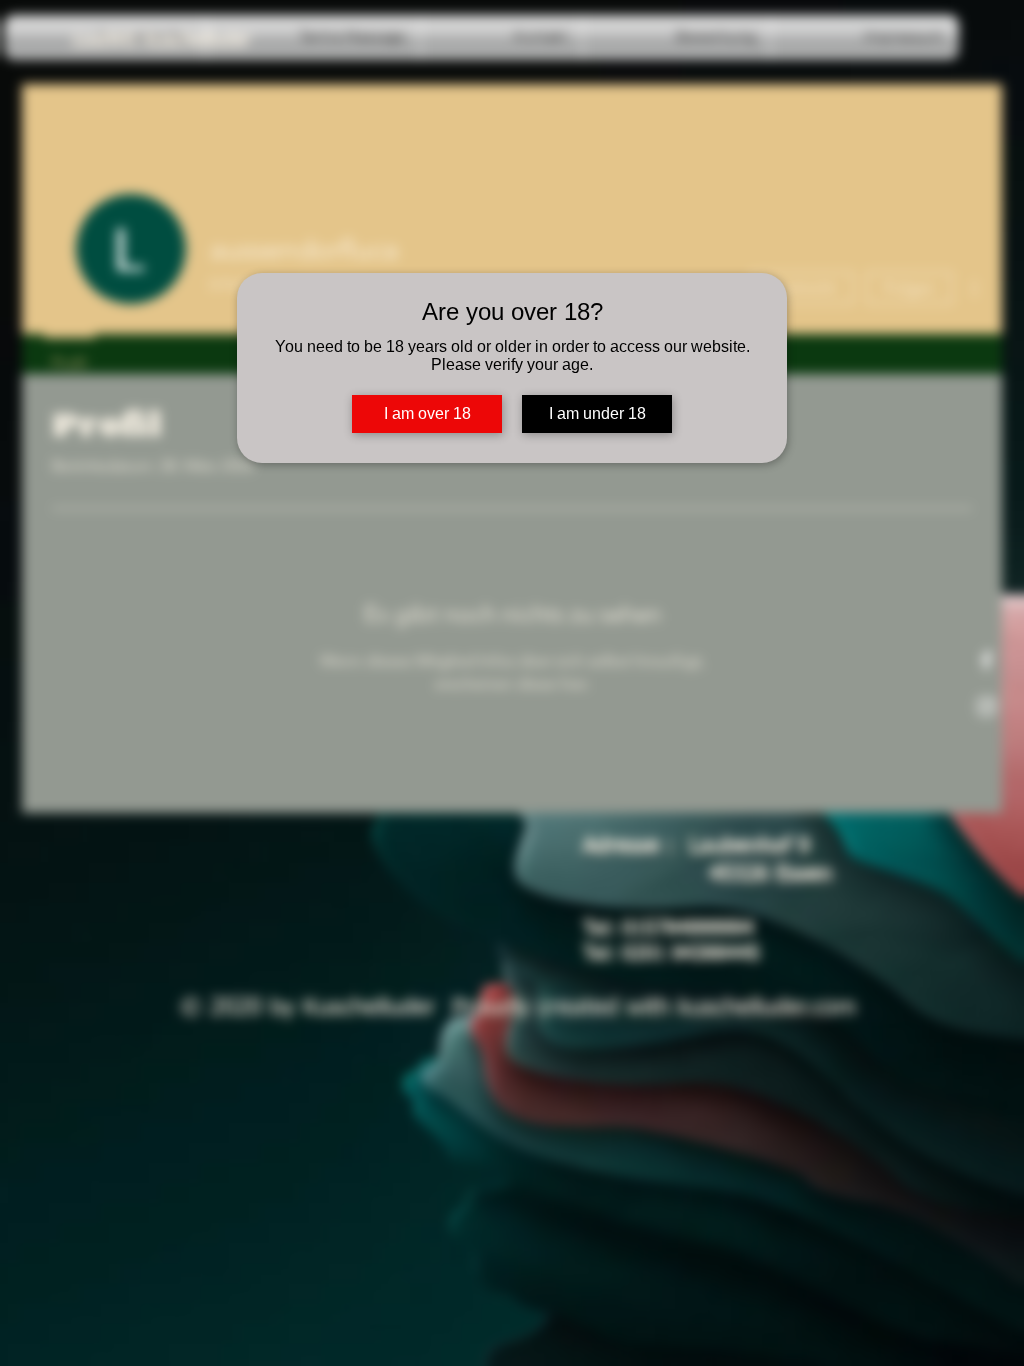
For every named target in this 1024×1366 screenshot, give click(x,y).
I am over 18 (427, 413)
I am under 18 (597, 413)
